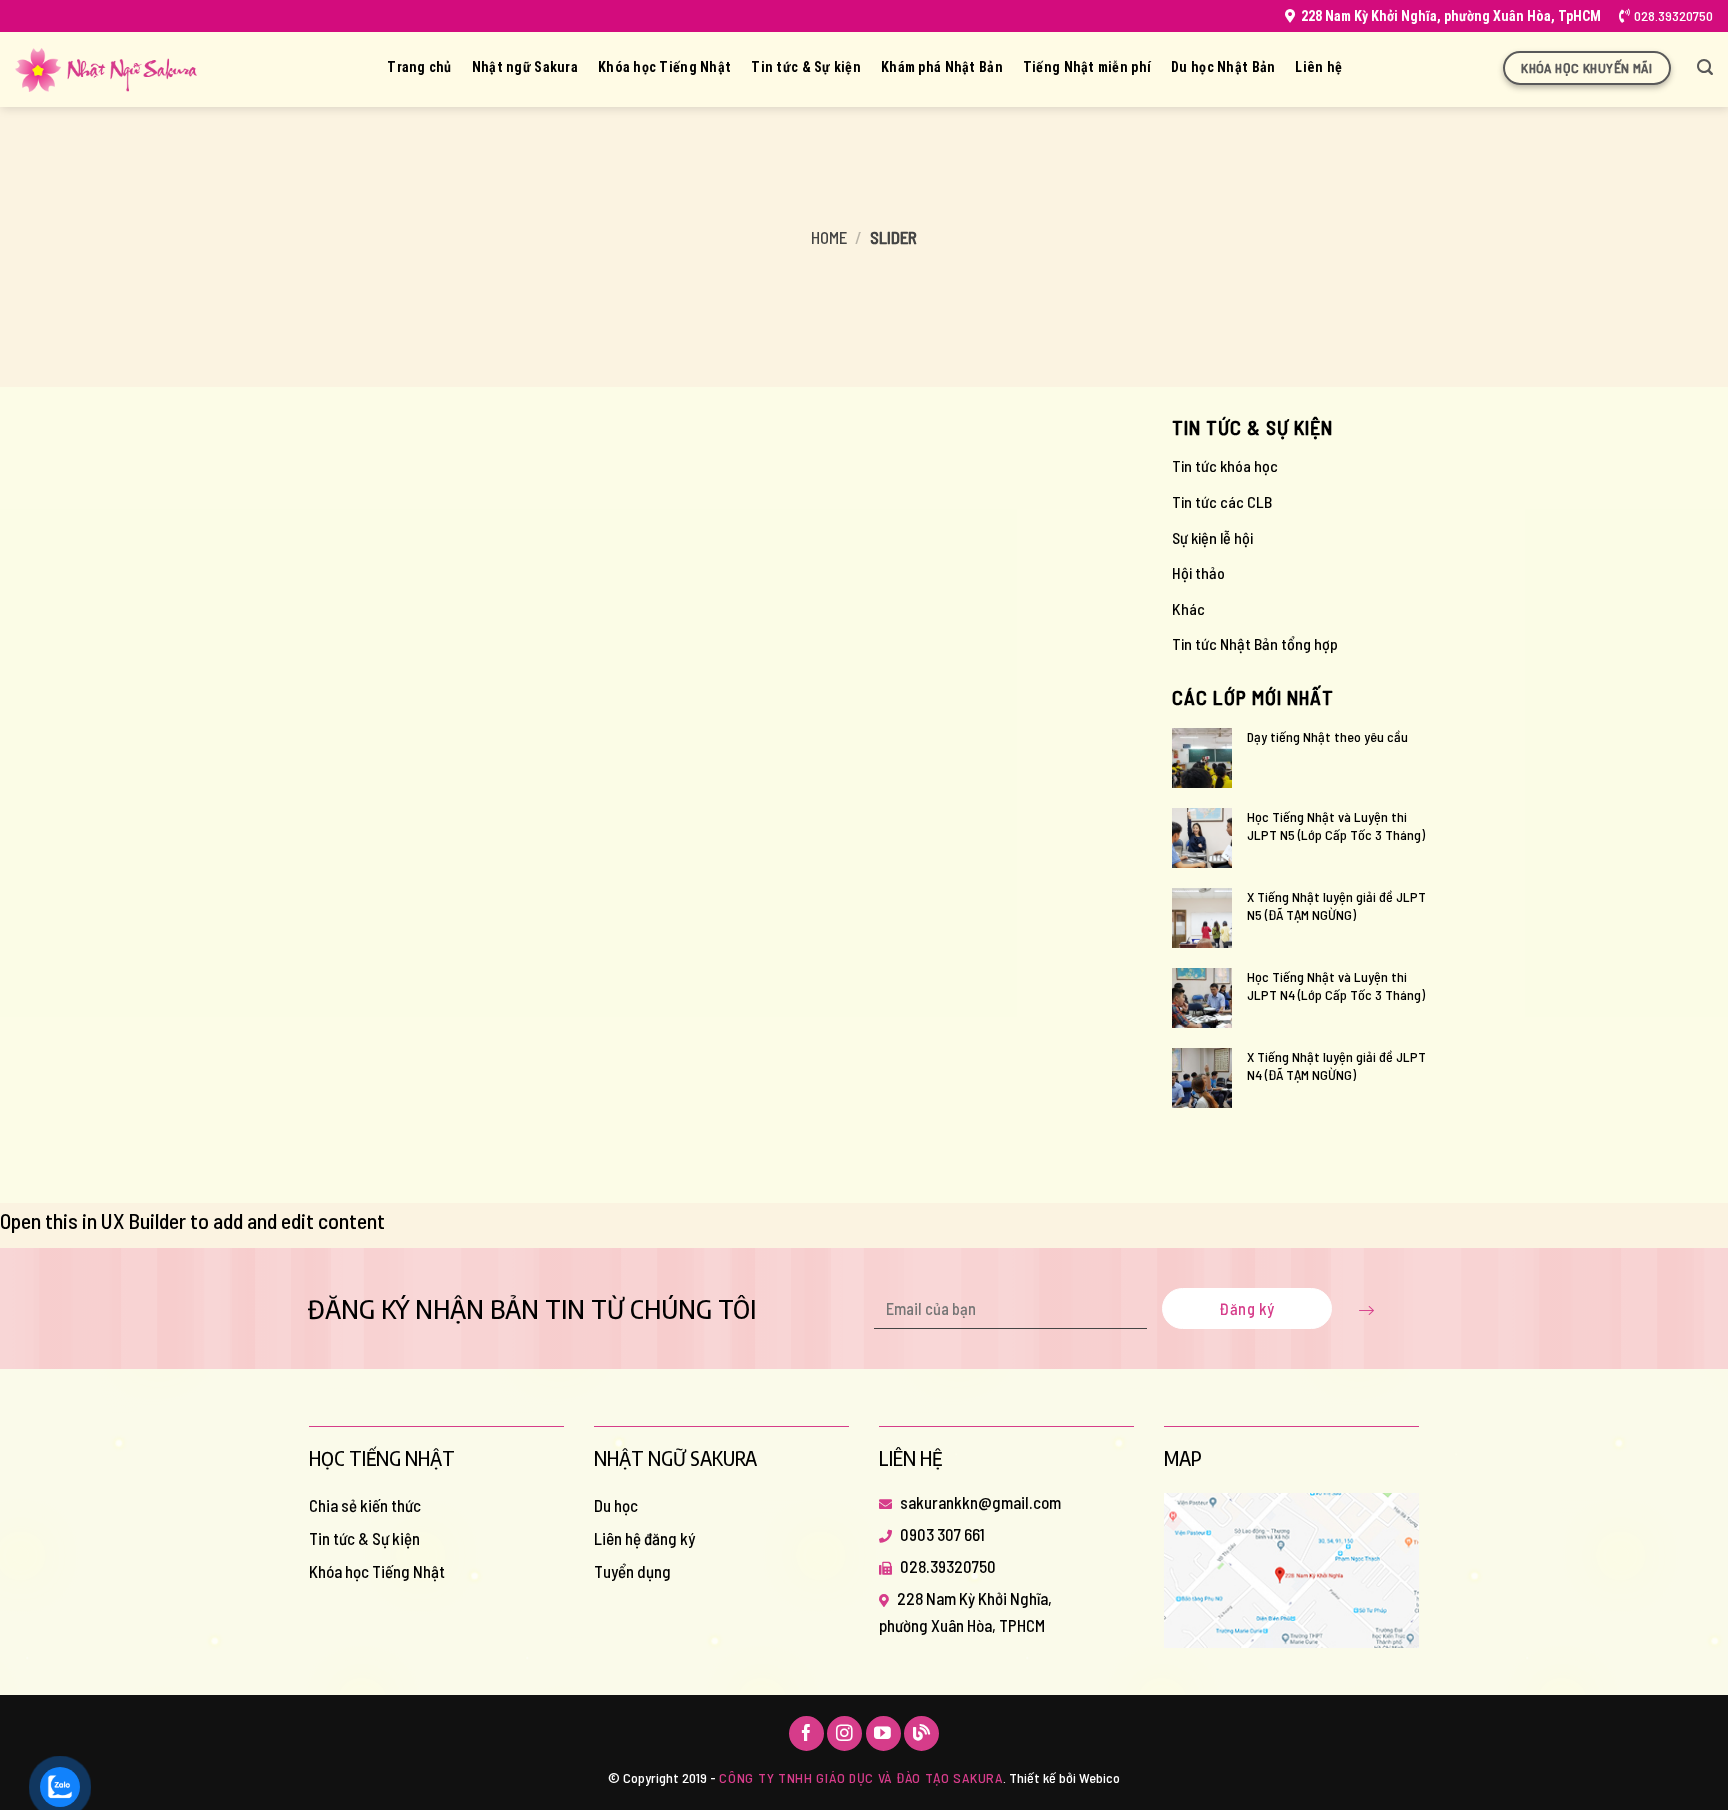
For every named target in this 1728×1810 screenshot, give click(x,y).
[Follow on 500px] (921, 1733)
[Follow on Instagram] (844, 1733)
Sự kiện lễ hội (1212, 537)
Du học (616, 1505)
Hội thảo (1198, 572)
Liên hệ (1318, 67)
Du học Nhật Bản (1223, 67)
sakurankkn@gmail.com (980, 1502)
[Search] (1705, 67)
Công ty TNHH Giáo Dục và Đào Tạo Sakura (860, 1777)
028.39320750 (1673, 15)
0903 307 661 (942, 1534)
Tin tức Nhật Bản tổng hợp (1255, 643)
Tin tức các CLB (1222, 501)
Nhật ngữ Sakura (525, 67)
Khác (1188, 608)
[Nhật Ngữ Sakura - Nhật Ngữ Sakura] (106, 70)
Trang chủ (419, 67)
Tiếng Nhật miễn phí (1087, 67)
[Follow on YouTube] (883, 1733)
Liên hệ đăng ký (644, 1538)
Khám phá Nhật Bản (942, 67)
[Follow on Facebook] (806, 1733)
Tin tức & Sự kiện (806, 67)
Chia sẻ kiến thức (365, 1505)
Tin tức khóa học (1225, 465)
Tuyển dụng (632, 1571)
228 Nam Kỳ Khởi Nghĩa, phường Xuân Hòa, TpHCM (1451, 16)
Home (829, 237)
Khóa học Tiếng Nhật (664, 67)
